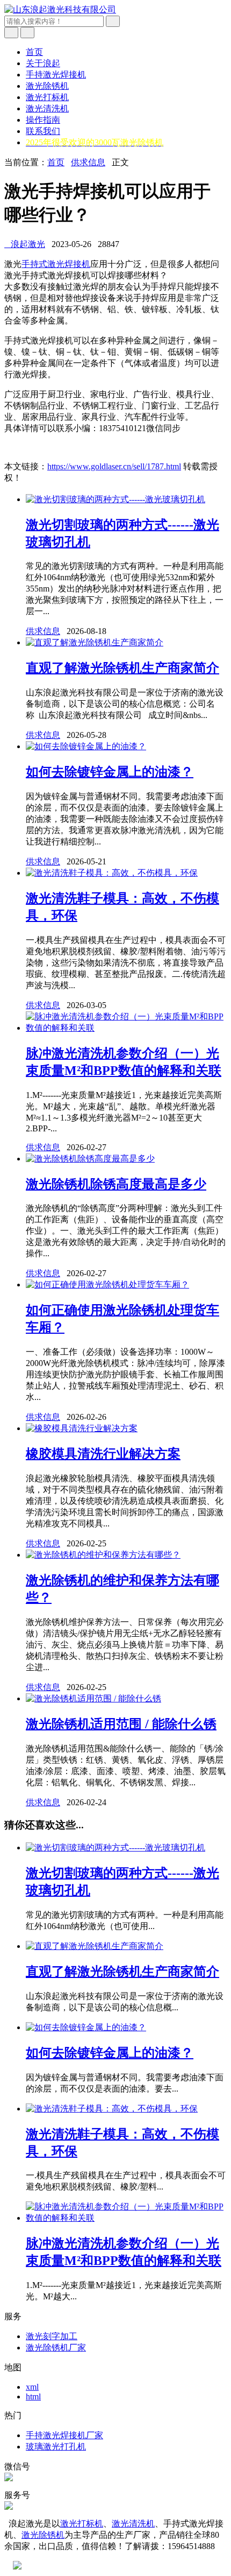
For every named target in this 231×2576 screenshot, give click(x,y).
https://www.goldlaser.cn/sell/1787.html (114, 466)
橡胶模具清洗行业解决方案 (103, 1454)
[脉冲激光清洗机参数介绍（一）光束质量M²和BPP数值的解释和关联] (126, 1028)
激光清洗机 (47, 108)
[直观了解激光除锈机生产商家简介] (95, 642)
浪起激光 (25, 244)
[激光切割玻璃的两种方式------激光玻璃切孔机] (115, 499)
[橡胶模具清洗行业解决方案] (82, 1428)
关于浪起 (43, 63)
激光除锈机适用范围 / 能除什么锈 (121, 1724)
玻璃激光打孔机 (56, 2447)
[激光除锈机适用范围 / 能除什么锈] (93, 1698)
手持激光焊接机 (56, 75)
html (33, 2396)
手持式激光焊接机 (56, 264)
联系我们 (43, 131)
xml (32, 2387)
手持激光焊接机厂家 (64, 2435)
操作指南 (43, 120)
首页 (34, 52)
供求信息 (88, 162)
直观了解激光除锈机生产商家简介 (122, 668)
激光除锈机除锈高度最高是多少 (116, 1184)
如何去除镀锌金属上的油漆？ (110, 772)
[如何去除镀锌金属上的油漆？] (86, 746)
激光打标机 (47, 97)
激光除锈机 (47, 86)
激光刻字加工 (52, 2336)
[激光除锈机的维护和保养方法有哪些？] (103, 1555)
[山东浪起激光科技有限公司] (60, 9)
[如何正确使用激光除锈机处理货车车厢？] (107, 1285)
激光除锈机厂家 (56, 2348)
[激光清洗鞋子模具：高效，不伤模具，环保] (112, 873)
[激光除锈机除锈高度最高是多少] (90, 1159)
